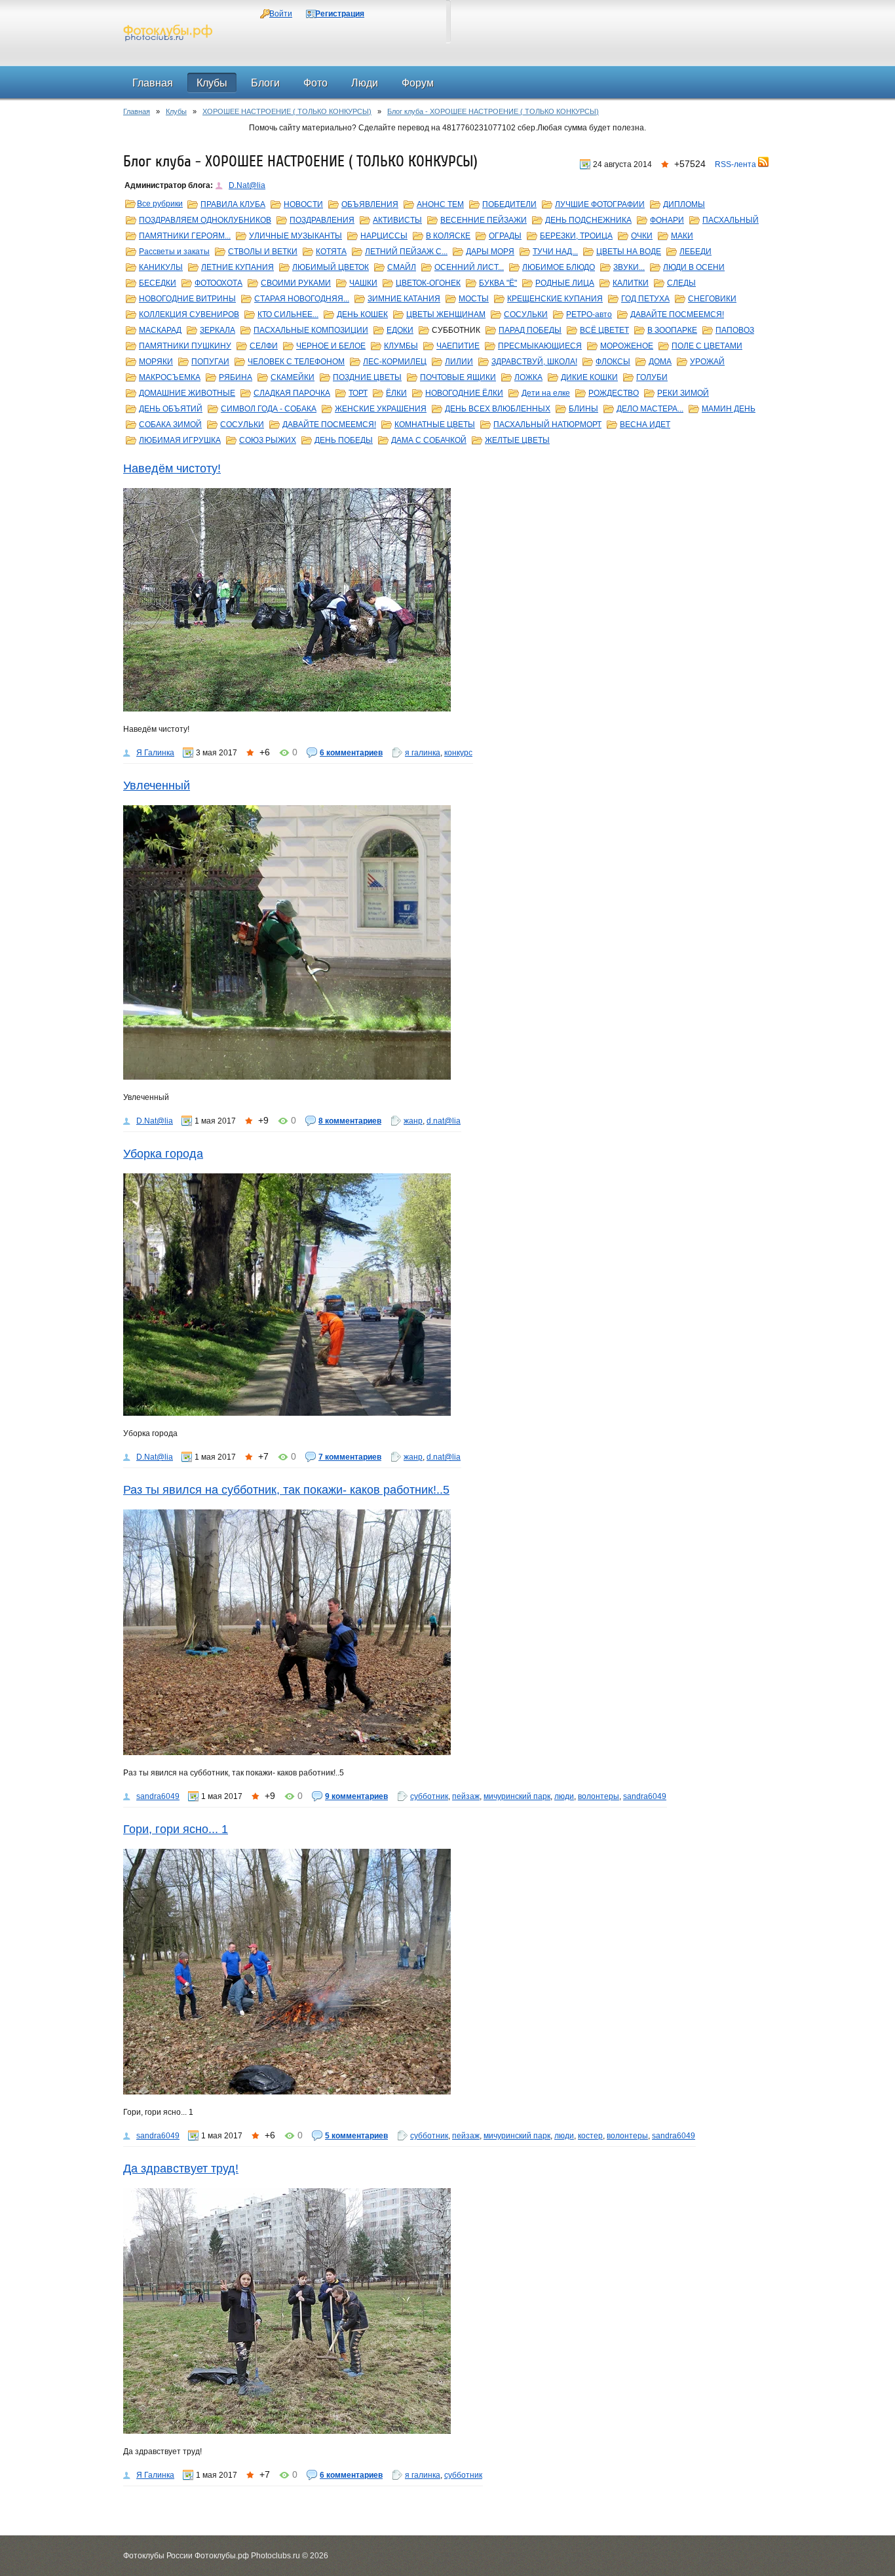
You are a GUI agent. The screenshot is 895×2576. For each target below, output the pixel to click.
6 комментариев (351, 753)
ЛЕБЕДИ (695, 252)
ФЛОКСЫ (613, 362)
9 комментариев (356, 1796)
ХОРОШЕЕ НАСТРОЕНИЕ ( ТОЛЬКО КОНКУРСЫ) (287, 111)
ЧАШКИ (363, 283)
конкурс (458, 753)
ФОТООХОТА (219, 283)
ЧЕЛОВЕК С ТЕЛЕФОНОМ (296, 362)
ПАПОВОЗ (735, 330)
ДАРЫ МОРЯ (490, 252)
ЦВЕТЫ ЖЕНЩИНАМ (446, 314)
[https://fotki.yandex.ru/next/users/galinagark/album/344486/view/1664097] (447, 600)
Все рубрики (160, 204)
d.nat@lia (444, 1121)
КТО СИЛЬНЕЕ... (288, 314)
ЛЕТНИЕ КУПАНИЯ (238, 267)
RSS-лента (736, 164)
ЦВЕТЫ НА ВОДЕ (629, 252)
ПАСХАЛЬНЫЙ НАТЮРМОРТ (547, 425)
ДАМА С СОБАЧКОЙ (429, 440)
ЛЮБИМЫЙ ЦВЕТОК (331, 267)
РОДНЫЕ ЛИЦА (565, 283)
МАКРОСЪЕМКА (170, 377)
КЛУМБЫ (401, 346)
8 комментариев (350, 1121)
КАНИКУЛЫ (161, 267)
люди (564, 1796)
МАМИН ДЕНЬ (729, 409)
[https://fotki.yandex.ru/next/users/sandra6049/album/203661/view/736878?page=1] (447, 1972)
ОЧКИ (642, 236)
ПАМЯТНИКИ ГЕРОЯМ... (185, 236)
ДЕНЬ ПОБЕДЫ (344, 440)
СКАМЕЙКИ (293, 377)
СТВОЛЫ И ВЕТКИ (263, 252)
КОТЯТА (331, 252)
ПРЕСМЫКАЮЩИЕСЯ (540, 346)
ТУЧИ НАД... (555, 252)
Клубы (176, 111)
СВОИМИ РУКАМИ (296, 283)
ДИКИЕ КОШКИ (589, 377)
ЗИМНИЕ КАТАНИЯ (404, 299)
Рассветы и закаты (174, 252)
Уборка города (163, 1154)
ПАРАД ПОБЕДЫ (530, 330)
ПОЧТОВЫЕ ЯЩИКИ (458, 377)
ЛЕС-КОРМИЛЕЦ (395, 362)
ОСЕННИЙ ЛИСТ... (469, 267)
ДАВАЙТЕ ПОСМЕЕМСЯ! (677, 314)
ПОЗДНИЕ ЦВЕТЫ (367, 377)
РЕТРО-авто (589, 314)
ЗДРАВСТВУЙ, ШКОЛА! (534, 362)
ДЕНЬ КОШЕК (362, 314)
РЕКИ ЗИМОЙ (683, 393)
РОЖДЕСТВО (614, 393)
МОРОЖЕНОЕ (627, 346)
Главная (137, 111)
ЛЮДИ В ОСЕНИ (694, 267)
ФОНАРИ (667, 220)
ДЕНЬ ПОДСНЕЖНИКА (588, 220)
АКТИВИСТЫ (397, 220)
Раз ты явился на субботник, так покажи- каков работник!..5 (286, 1490)
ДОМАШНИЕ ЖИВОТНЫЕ (187, 393)
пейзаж (466, 1796)
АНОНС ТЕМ (440, 204)
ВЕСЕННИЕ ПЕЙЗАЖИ (484, 220)
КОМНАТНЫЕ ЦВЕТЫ (435, 425)
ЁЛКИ (396, 393)
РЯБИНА (236, 377)
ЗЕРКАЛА (218, 330)
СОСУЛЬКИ (526, 314)
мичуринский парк (517, 1796)
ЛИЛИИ (459, 362)
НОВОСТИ (303, 204)
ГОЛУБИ (652, 377)
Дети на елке (546, 393)
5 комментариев (356, 2136)
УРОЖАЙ (707, 362)
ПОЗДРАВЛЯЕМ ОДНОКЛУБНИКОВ (205, 220)
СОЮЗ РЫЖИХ (268, 440)
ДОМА (660, 362)
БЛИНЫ (583, 409)
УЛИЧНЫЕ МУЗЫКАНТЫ (295, 236)
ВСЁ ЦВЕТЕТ (604, 330)
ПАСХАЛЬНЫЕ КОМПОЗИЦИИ (311, 330)
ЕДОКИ (400, 330)
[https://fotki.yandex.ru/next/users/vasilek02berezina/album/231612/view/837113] (447, 1295)
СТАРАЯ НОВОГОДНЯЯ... (302, 299)
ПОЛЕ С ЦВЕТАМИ (707, 346)
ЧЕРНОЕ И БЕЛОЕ (331, 346)
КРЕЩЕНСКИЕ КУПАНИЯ (555, 299)
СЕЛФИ (264, 346)
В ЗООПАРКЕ (672, 330)
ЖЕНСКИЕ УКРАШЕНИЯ (381, 409)
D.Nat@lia (247, 185)
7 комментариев (350, 1457)
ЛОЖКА (528, 377)
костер (590, 2136)
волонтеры (599, 1796)
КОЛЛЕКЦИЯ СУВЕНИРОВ (189, 314)
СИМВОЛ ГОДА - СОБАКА (269, 409)
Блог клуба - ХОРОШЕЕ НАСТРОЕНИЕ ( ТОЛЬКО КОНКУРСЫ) (493, 111)
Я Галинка (155, 753)
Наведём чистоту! (172, 468)
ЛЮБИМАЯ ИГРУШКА (180, 440)
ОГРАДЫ (505, 236)
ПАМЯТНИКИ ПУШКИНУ (185, 346)
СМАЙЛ (402, 267)
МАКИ (682, 236)
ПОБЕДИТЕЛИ (509, 204)
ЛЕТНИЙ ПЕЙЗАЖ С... (406, 252)
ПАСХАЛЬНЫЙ (731, 220)
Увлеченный (157, 786)
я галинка (423, 753)
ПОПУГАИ (210, 362)
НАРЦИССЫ (384, 236)
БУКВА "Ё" (498, 283)
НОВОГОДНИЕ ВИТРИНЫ (187, 299)
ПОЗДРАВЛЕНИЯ (322, 220)
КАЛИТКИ (631, 283)
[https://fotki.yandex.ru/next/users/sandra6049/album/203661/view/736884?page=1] (447, 1632)
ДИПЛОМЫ (684, 204)
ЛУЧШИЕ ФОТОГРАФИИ (600, 204)
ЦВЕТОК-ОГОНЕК (428, 283)
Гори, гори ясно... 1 (176, 1829)
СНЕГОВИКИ (712, 299)
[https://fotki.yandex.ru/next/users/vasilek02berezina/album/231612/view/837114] (447, 942)
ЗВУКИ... (629, 267)
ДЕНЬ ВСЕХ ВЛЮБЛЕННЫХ (498, 409)
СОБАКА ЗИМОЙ (170, 425)
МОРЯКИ (156, 362)
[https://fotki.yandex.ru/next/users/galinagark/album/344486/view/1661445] (447, 2311)
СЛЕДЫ (681, 283)
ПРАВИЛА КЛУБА (233, 204)
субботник (429, 1796)
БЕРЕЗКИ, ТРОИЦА (576, 236)
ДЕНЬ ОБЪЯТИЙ (171, 409)
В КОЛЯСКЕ (448, 236)
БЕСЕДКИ (158, 283)
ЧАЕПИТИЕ (458, 346)
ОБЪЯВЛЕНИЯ (370, 204)
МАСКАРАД (160, 330)
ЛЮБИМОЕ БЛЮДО (559, 267)
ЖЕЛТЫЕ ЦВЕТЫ (517, 440)
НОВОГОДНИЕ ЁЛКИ (464, 393)
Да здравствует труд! (181, 2169)
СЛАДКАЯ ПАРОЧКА (292, 393)
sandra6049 (158, 1796)
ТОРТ (358, 393)
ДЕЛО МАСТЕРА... (650, 409)
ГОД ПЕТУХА (645, 299)
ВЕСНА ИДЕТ (645, 425)
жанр (413, 1121)
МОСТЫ (474, 299)
